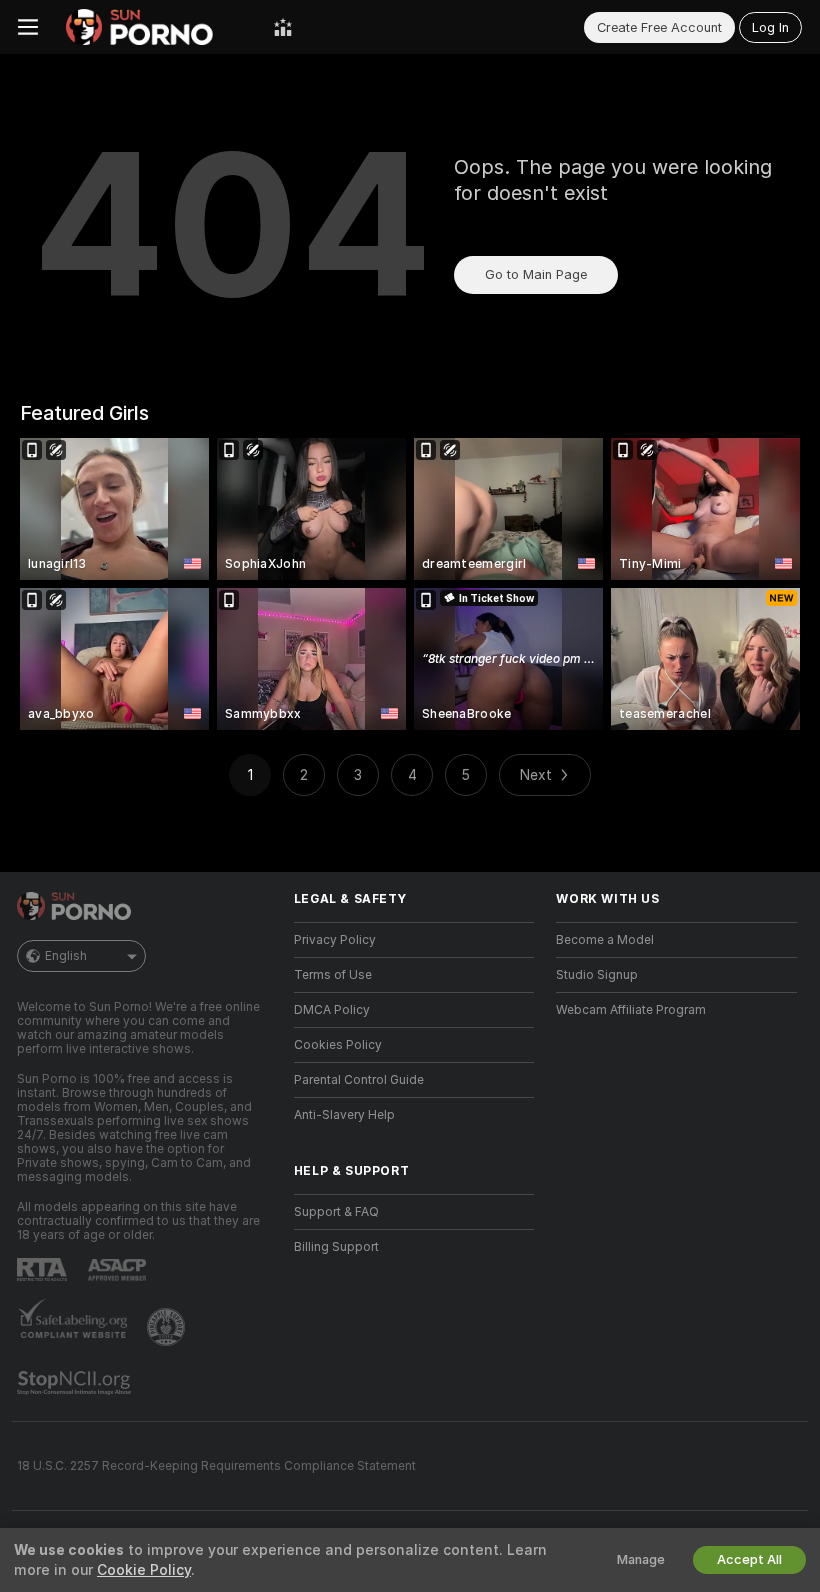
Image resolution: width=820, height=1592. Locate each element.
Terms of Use (333, 975)
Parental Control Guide (359, 1080)
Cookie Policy (144, 1570)
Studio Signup (597, 975)
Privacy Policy (335, 940)
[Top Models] (283, 27)
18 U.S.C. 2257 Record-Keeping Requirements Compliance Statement (216, 1466)
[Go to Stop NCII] (76, 1383)
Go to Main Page (536, 274)
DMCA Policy (332, 1010)
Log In (770, 27)
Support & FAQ (336, 1212)
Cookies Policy (338, 1045)
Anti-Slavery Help (344, 1115)
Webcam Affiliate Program (631, 1010)
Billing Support (336, 1247)
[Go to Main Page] (156, 27)
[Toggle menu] (28, 27)
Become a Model (605, 940)
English (66, 956)
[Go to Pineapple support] (168, 1327)
